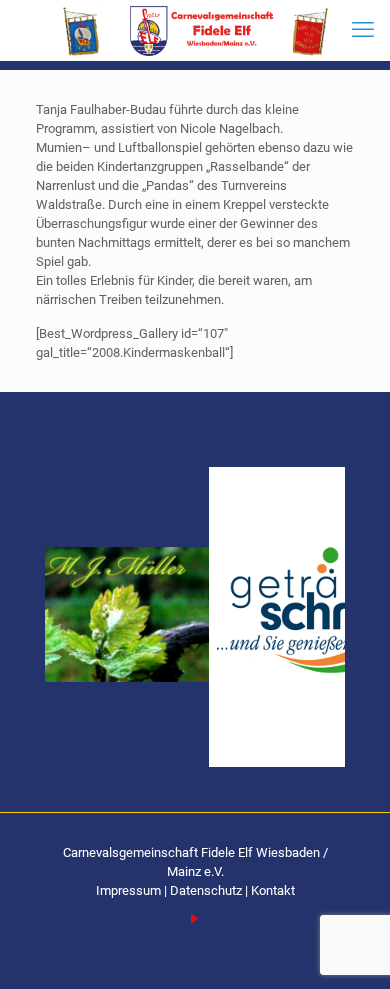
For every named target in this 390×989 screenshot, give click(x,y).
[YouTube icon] (195, 919)
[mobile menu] (363, 30)
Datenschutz (206, 890)
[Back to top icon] (349, 948)
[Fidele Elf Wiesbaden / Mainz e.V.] (195, 30)
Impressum (130, 890)
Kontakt (273, 890)
